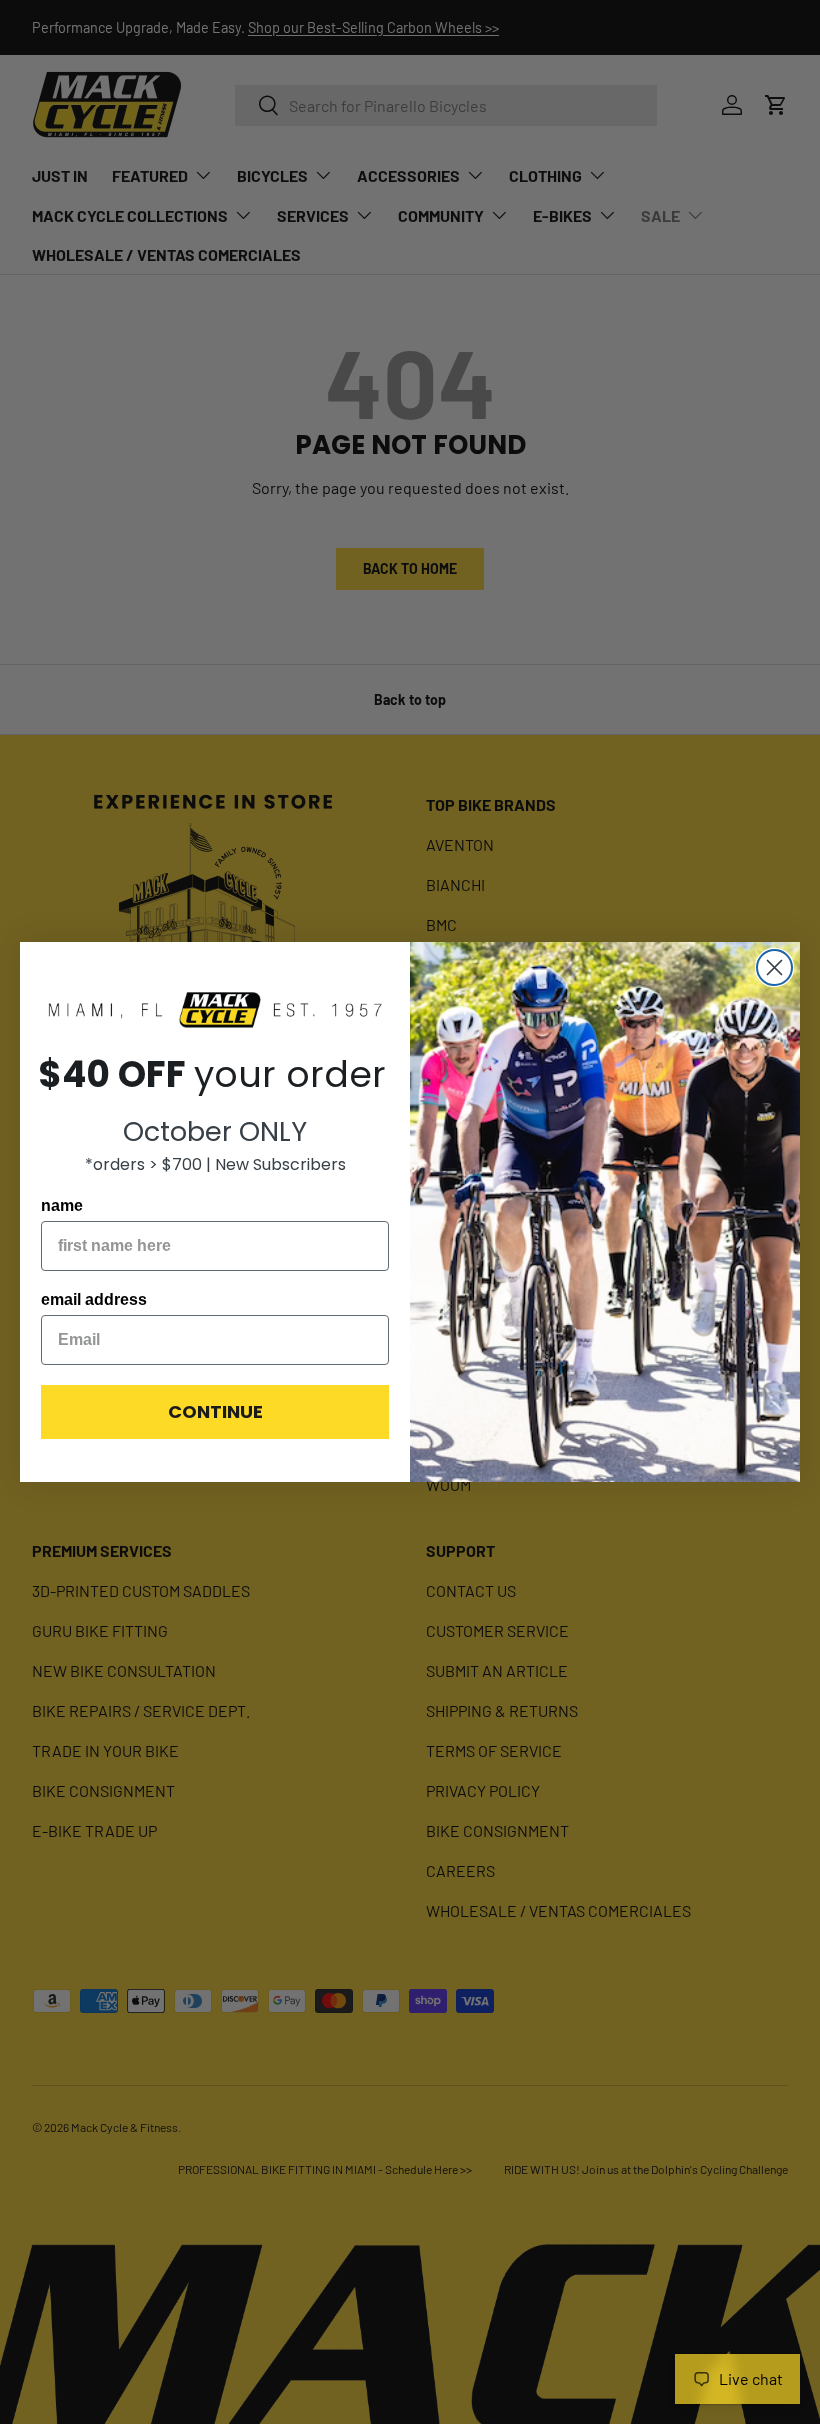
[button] (215, 1011)
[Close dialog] (774, 967)
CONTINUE (215, 1411)
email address (94, 1299)
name (62, 1205)
